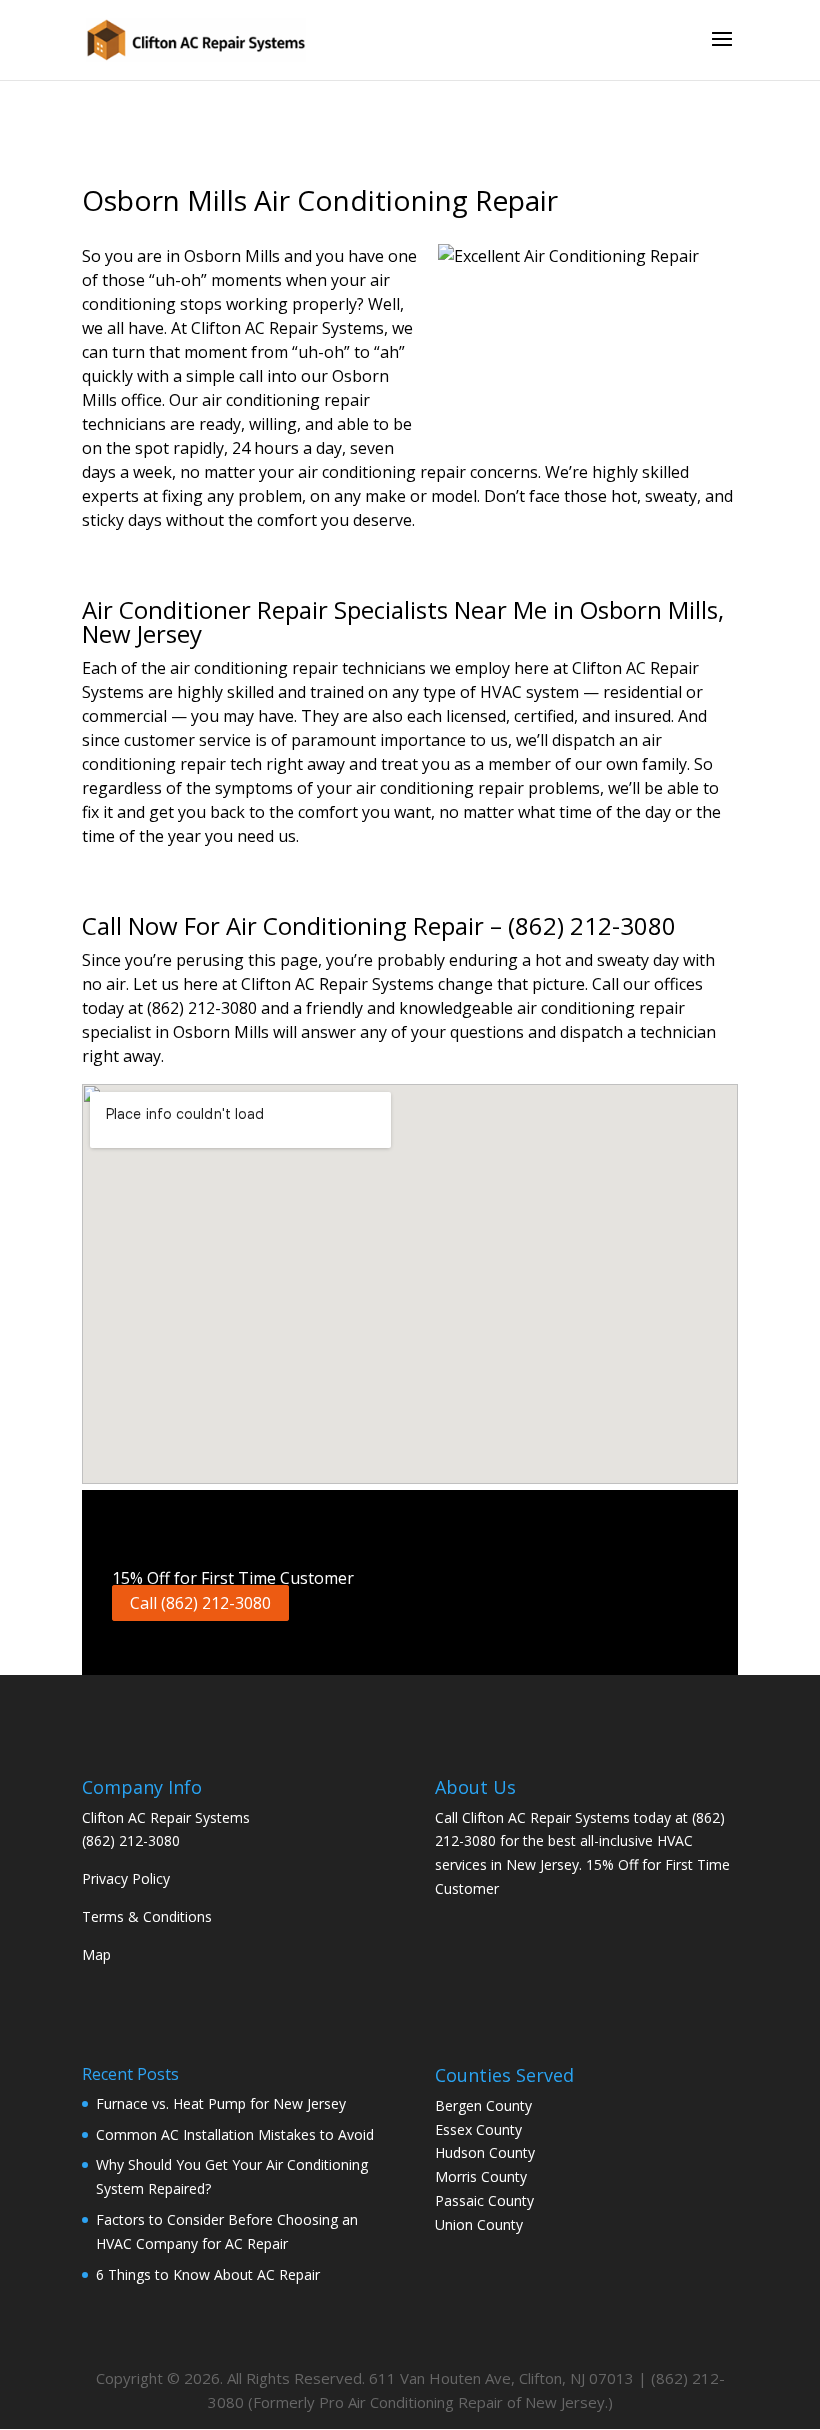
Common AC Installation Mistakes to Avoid (235, 2134)
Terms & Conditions (147, 1916)
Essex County (478, 2129)
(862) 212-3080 (131, 1840)
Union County (479, 2224)
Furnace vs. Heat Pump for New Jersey (221, 2103)
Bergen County (483, 2105)
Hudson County (485, 2152)
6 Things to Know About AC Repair (208, 2274)
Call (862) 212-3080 (200, 1603)
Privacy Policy (126, 1878)
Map (96, 1954)
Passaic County (484, 2200)
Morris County (481, 2176)
